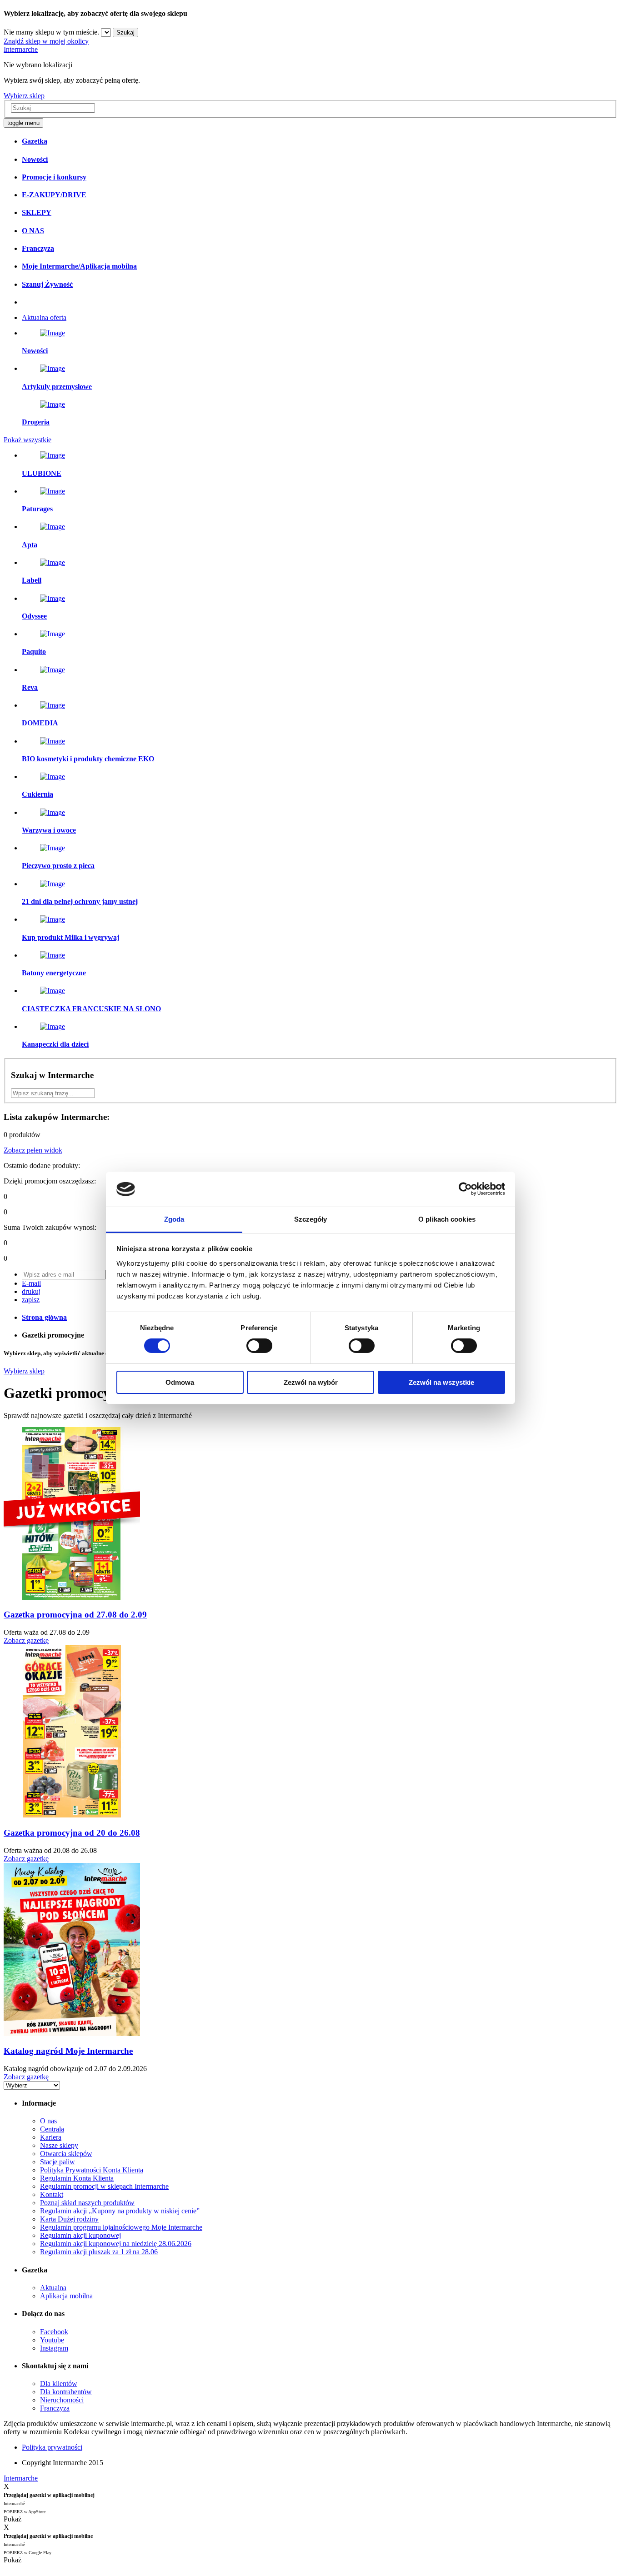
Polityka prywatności (52, 2447)
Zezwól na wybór (311, 1382)
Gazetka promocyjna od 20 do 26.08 (72, 1833)
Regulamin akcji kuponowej (80, 2235)
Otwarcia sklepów (66, 2154)
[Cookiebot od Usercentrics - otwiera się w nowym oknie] (465, 1189)
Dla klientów (59, 2384)
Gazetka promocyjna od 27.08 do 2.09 (75, 1615)
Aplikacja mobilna (66, 2296)
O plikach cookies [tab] (447, 1219)
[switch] (259, 1346)
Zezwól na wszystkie (441, 1382)
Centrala (52, 2129)
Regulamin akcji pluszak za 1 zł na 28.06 (99, 2252)
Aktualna (53, 2288)
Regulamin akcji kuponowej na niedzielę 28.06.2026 (116, 2244)
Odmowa (180, 1382)
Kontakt (52, 2194)
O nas (48, 2121)
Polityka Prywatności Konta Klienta (92, 2170)
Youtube (52, 2340)
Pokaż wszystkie (28, 440)
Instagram (54, 2348)
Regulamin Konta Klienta (77, 2178)
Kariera (51, 2137)
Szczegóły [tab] (311, 1219)
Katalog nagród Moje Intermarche (68, 2051)
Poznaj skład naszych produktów (87, 2203)
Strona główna (44, 1317)
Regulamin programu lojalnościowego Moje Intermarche (121, 2227)
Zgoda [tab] (174, 1219)
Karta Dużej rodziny (69, 2219)
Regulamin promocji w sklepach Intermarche (104, 2186)
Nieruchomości (62, 2400)
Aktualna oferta (44, 317)
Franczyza (55, 2408)
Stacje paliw (58, 2162)
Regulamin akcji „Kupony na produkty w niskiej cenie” (120, 2211)
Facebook (54, 2332)
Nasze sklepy (59, 2145)
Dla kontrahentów (66, 2392)
